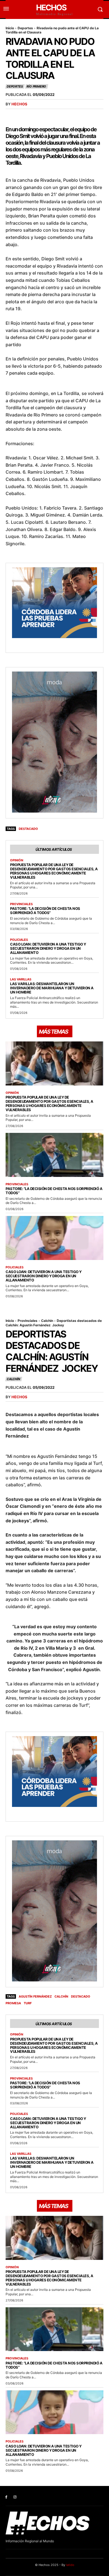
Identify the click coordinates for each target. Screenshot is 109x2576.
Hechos (19, 104)
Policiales (19, 940)
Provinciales (21, 904)
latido (70, 2565)
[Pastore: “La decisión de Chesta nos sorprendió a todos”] (54, 1155)
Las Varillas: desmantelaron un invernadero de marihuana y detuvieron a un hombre (52, 988)
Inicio (10, 28)
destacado (28, 829)
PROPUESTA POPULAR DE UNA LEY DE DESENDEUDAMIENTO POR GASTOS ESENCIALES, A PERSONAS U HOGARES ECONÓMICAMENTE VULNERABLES (54, 871)
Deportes (25, 28)
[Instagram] (15, 2497)
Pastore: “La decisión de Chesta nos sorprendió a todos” (45, 911)
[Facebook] (6, 2497)
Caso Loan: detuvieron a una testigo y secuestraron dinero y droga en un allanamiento (48, 948)
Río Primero (36, 86)
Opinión (17, 860)
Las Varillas (21, 979)
